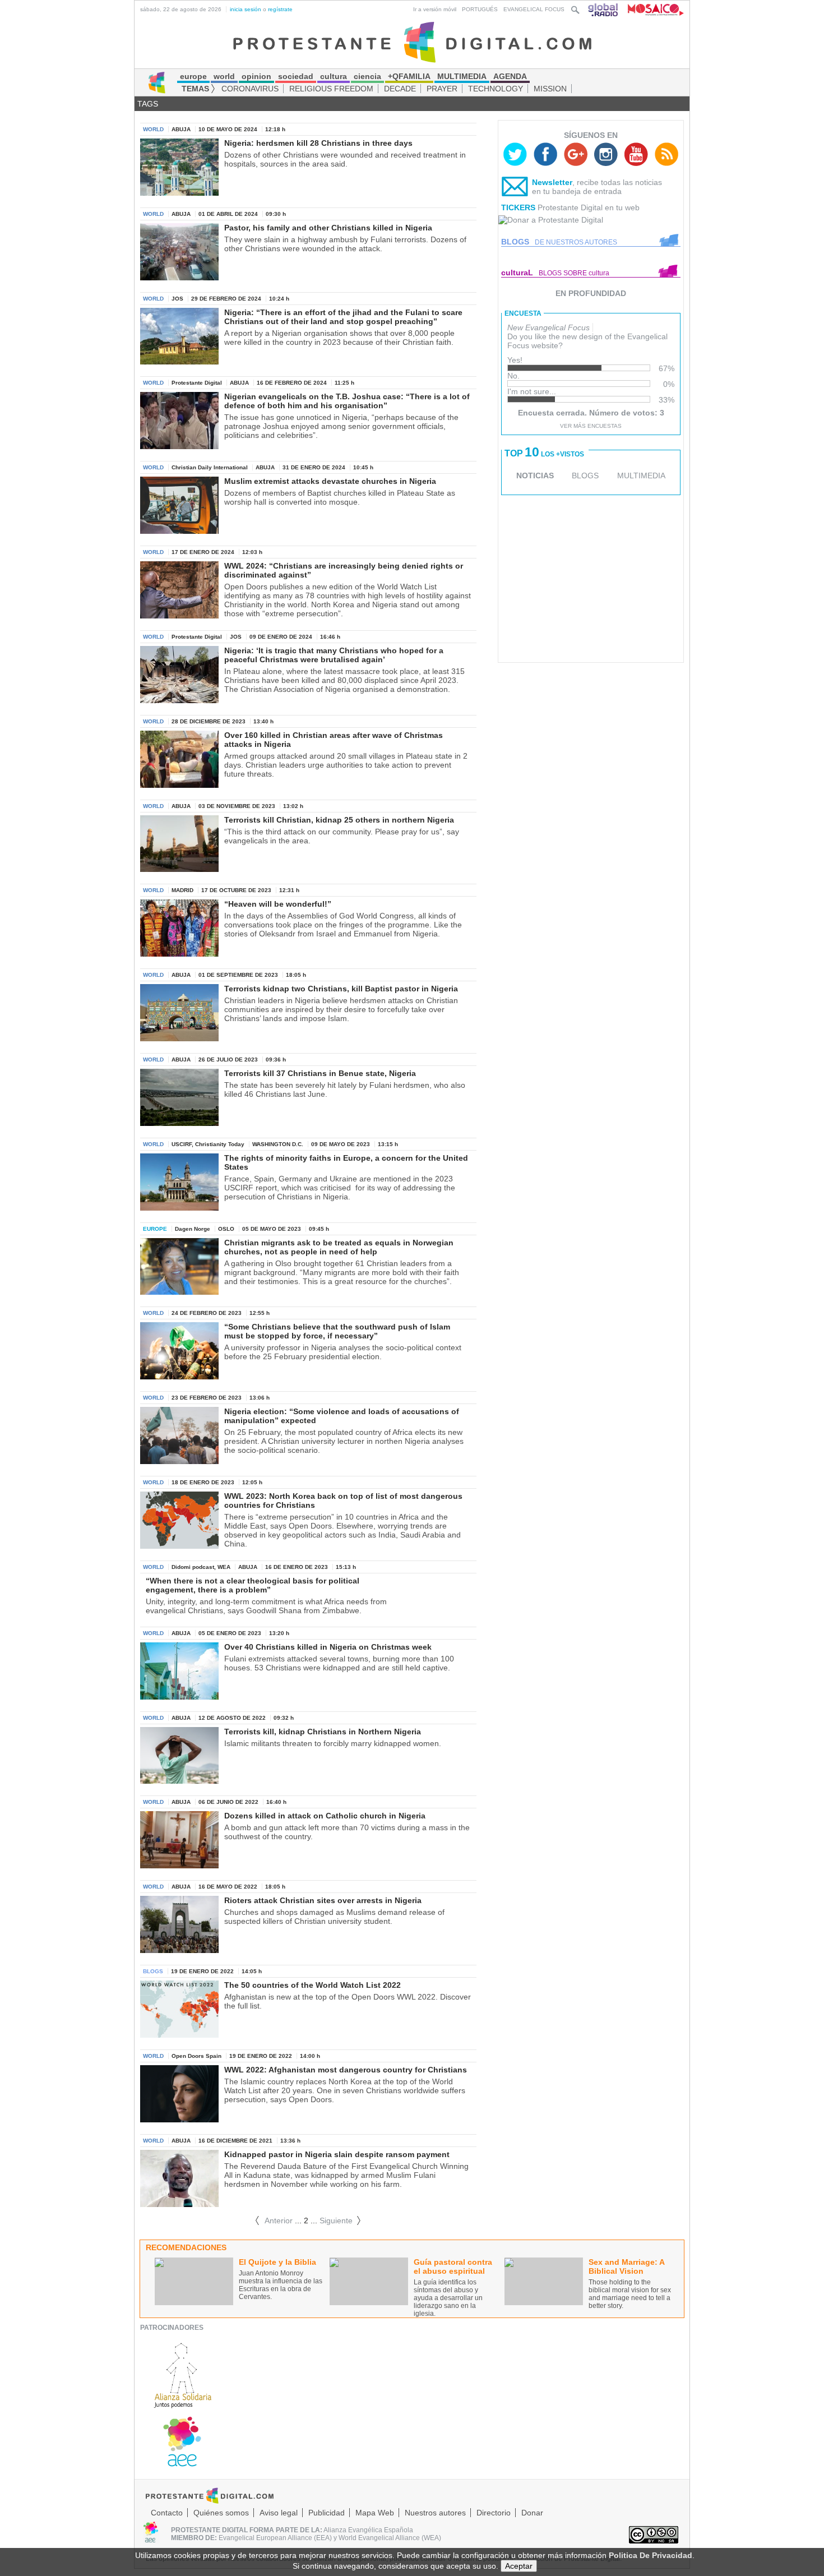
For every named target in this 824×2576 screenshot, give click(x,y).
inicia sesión (246, 9)
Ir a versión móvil (435, 9)
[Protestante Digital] (412, 41)
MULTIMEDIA (641, 476)
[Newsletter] (515, 189)
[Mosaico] (652, 9)
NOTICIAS (535, 476)
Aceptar (519, 2566)
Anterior (274, 2220)
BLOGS (585, 476)
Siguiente (341, 2220)
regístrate (280, 9)
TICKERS (518, 207)
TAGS (148, 104)
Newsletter (552, 182)
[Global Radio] (604, 9)
